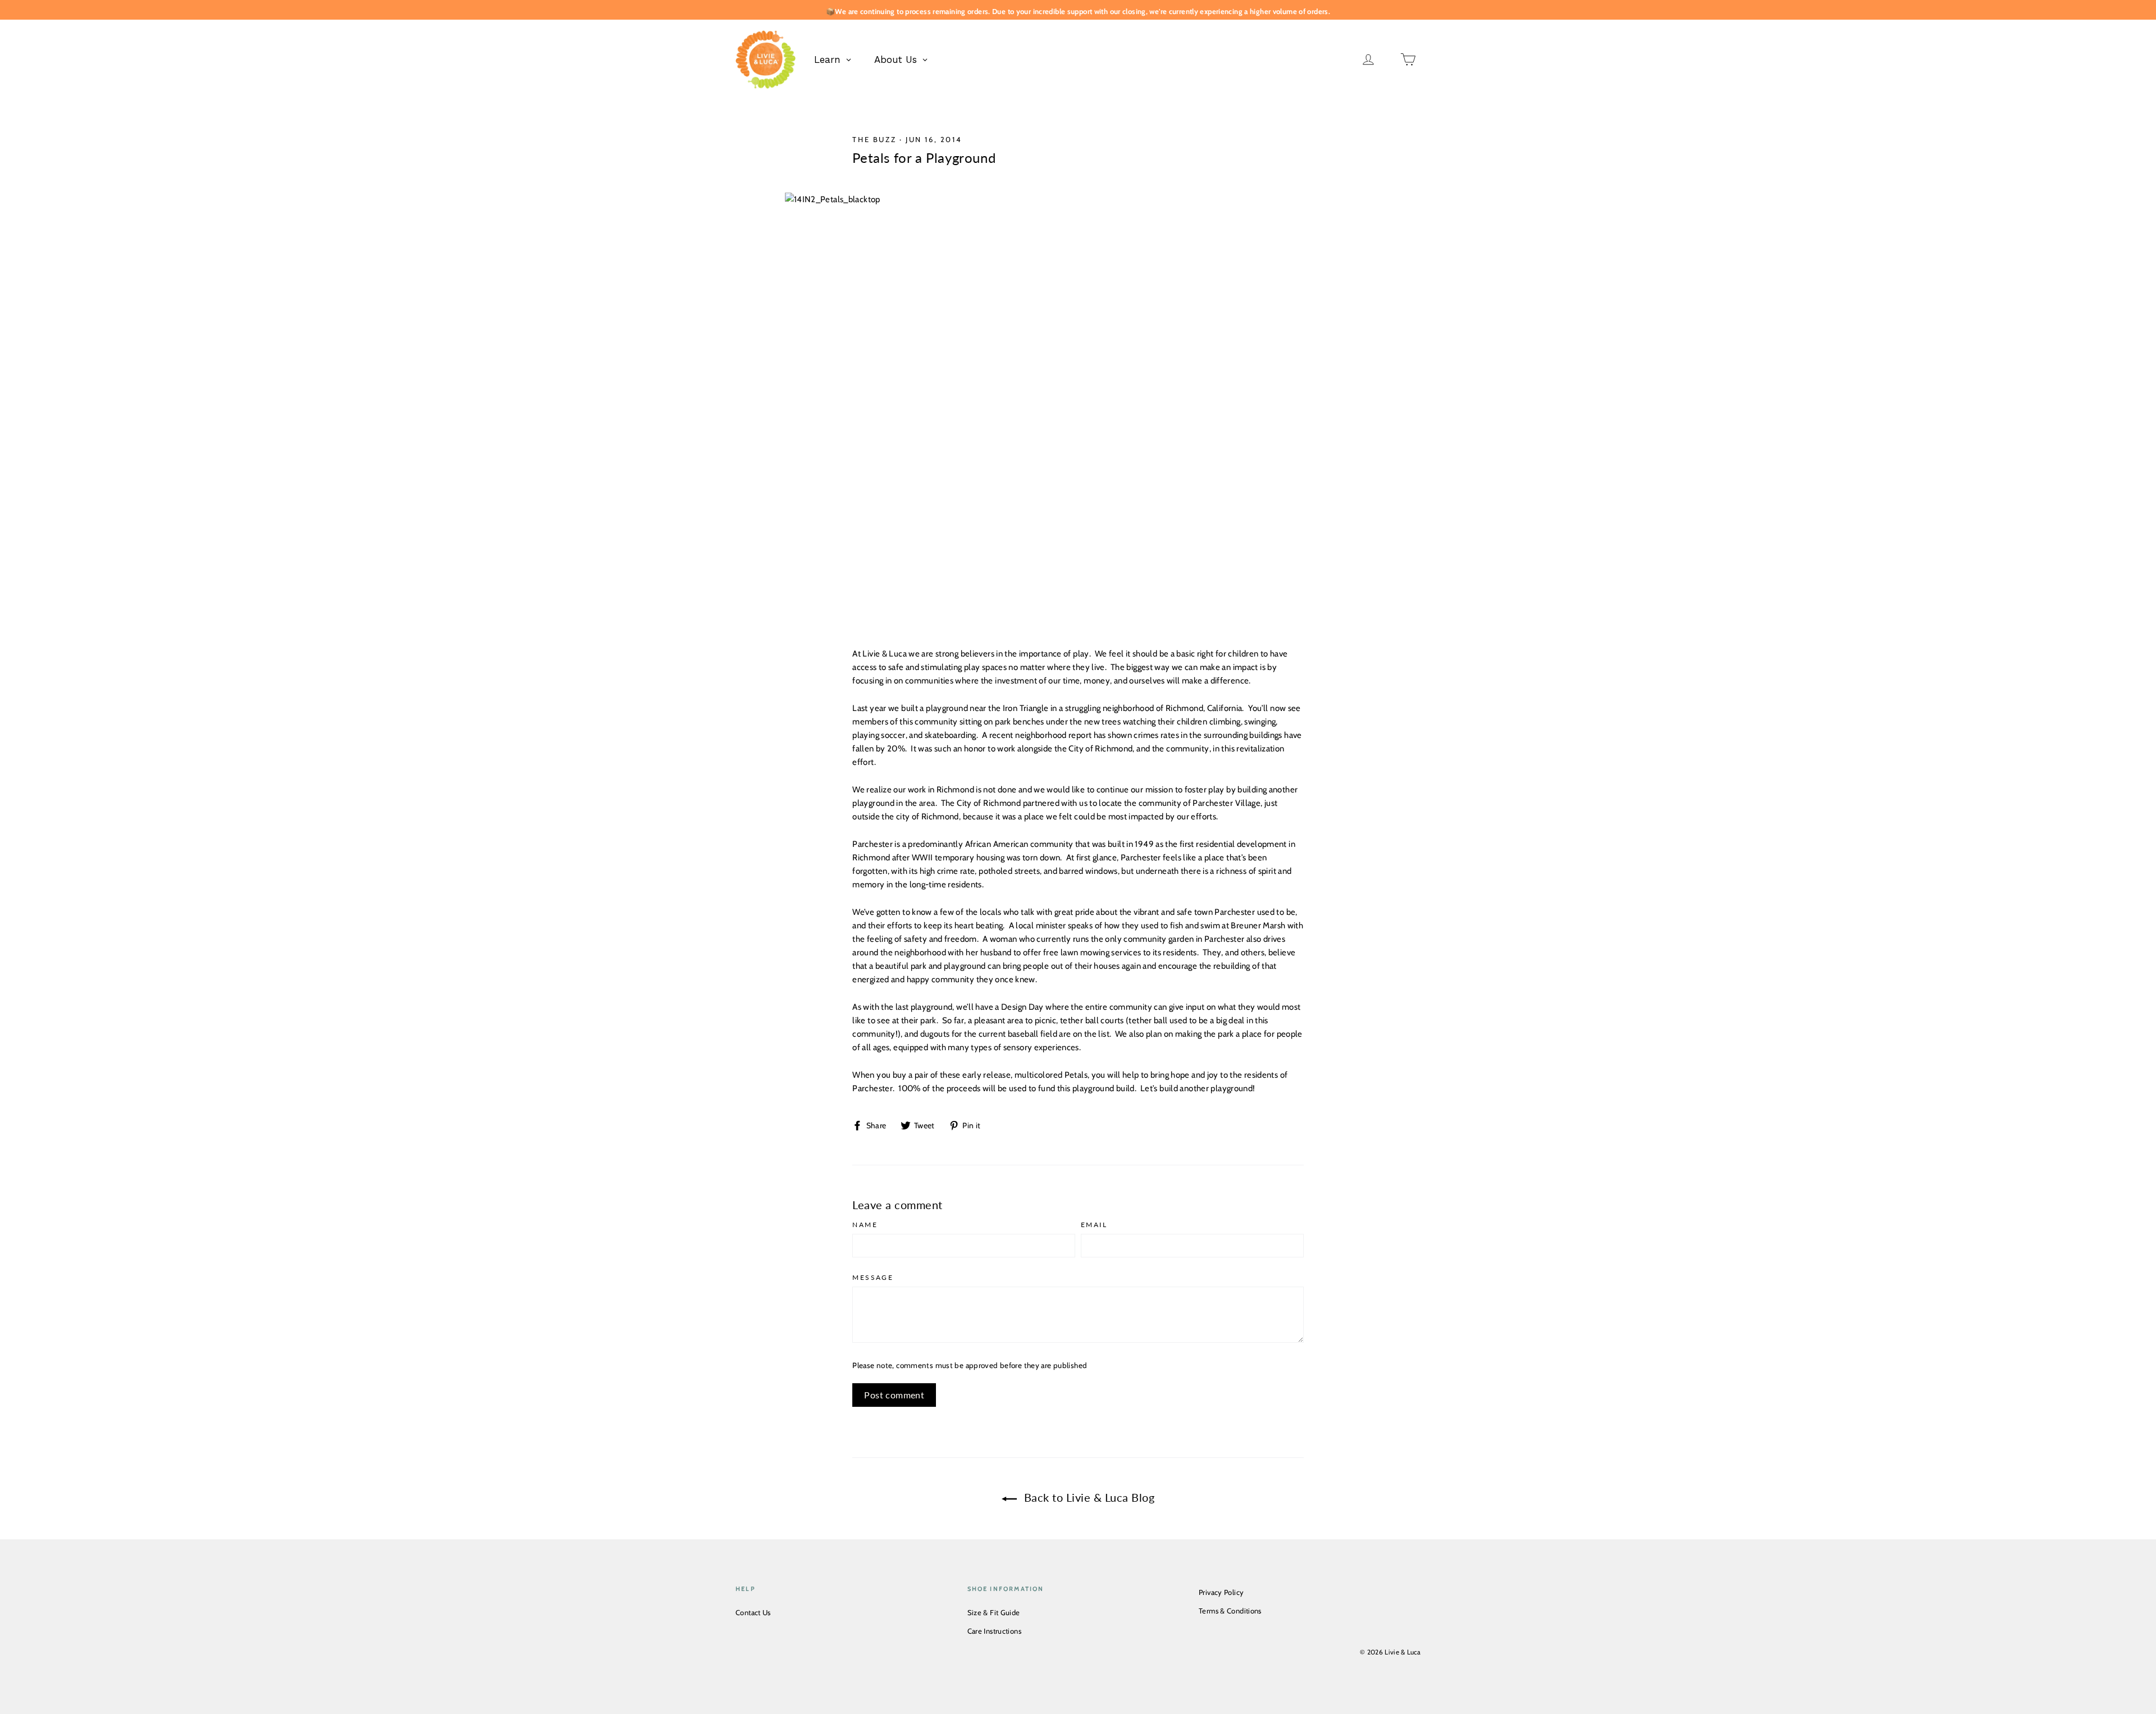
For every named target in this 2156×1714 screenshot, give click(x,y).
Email (1094, 1225)
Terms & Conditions (1230, 1611)
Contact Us (753, 1612)
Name (865, 1225)
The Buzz (874, 139)
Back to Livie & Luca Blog (1088, 1497)
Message (873, 1278)
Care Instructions (994, 1631)
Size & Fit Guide (994, 1612)
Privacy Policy (1221, 1592)
